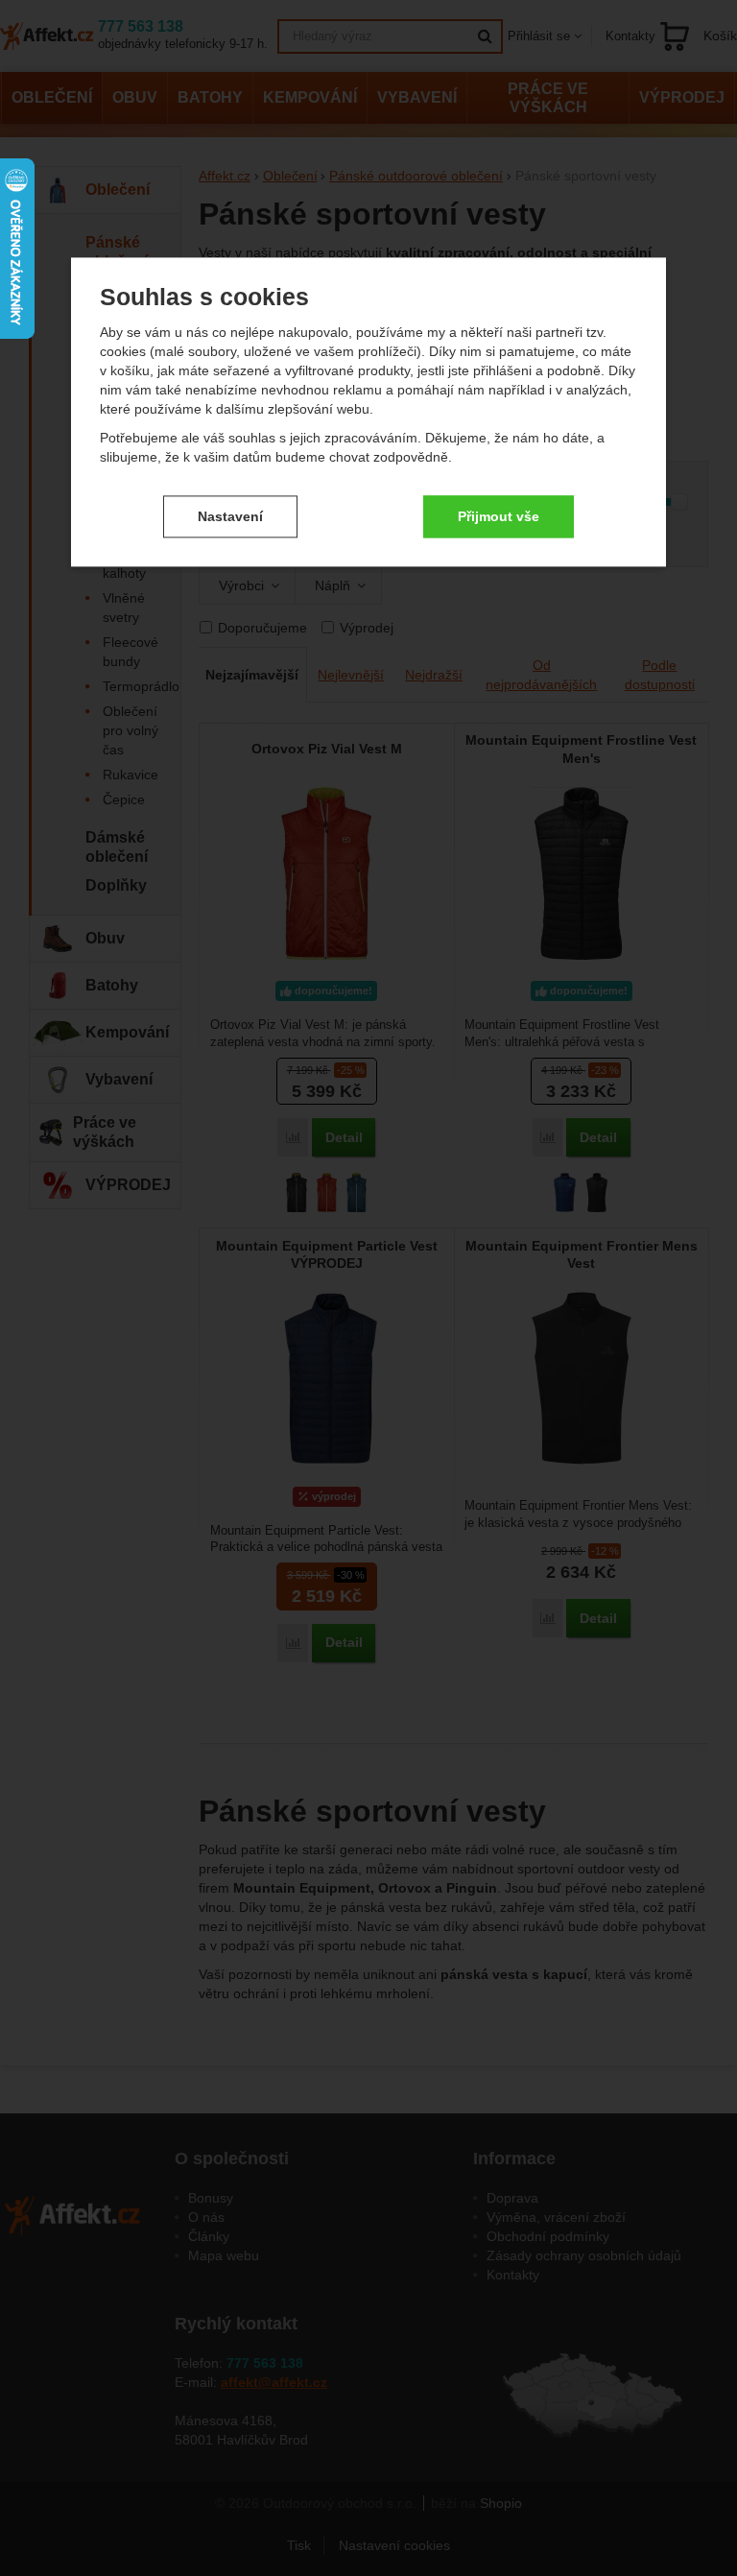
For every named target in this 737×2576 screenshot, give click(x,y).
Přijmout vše (499, 516)
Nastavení (230, 516)
